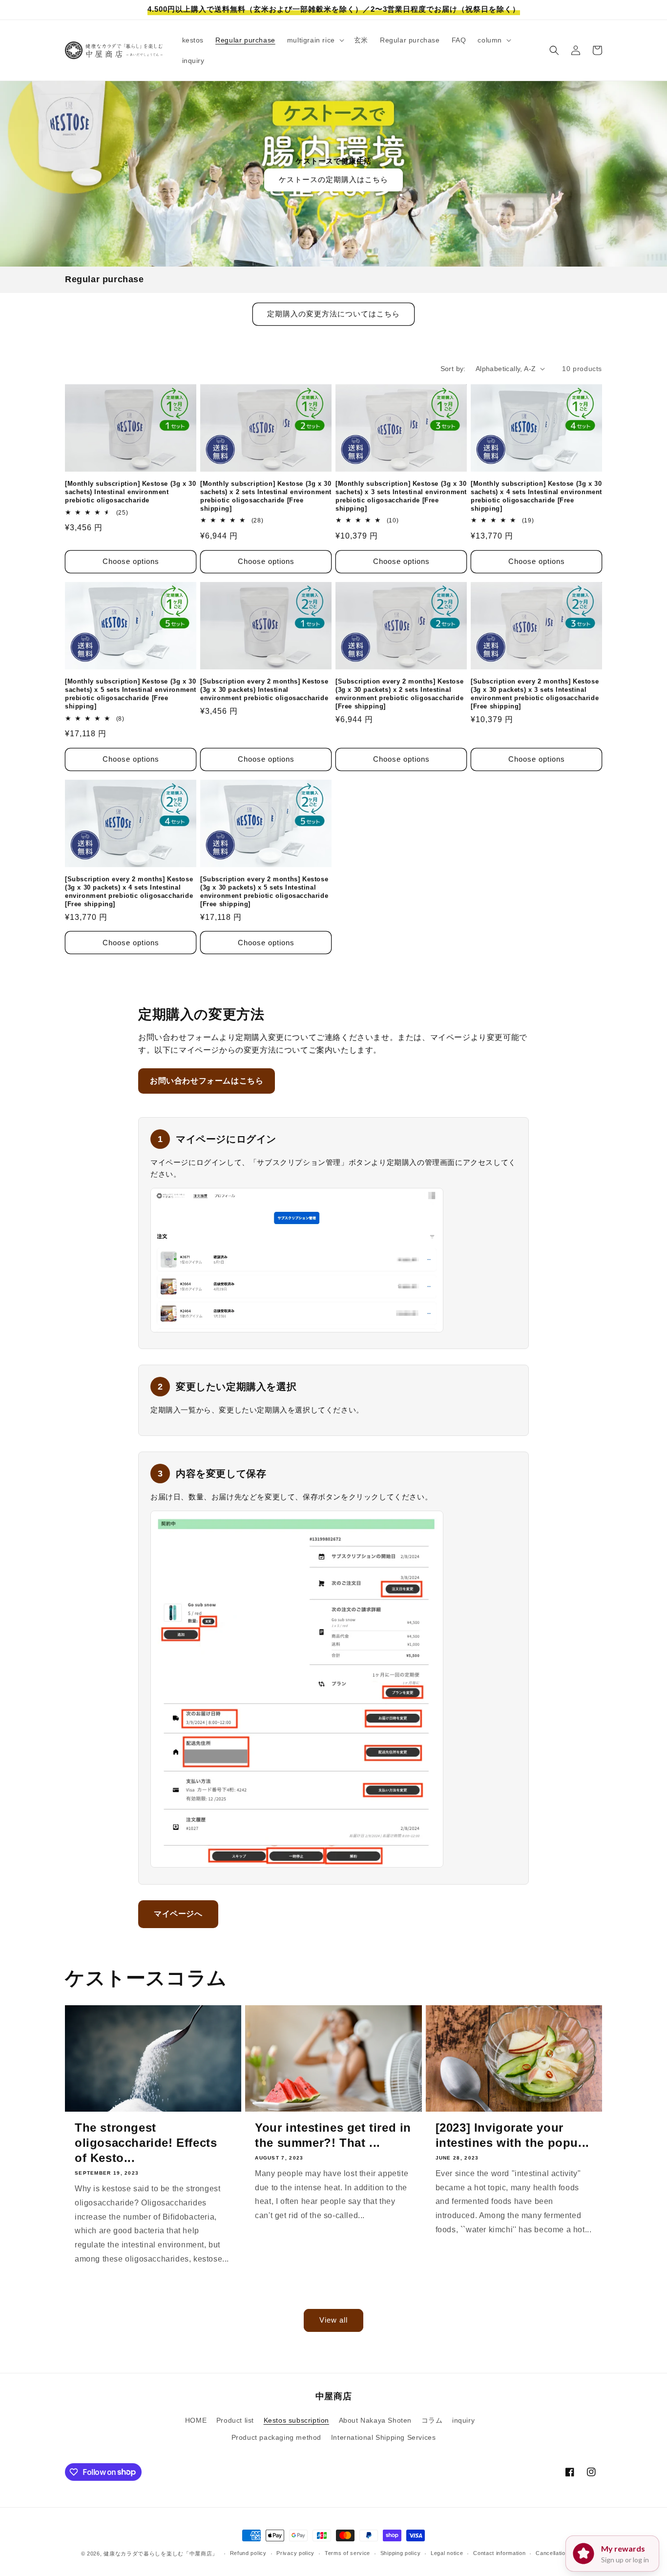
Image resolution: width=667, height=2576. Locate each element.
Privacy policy (295, 2553)
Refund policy (248, 2553)
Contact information (499, 2553)
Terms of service (347, 2553)
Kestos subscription (296, 2420)
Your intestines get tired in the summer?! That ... (333, 2135)
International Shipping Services (384, 2437)
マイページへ (178, 1914)
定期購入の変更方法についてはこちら (333, 314)
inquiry (463, 2420)
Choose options (131, 561)
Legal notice (447, 2553)
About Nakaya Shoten (375, 2420)
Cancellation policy (561, 2553)
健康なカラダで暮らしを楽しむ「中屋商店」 (161, 2554)
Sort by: (453, 369)
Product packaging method (276, 2437)
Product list (235, 2420)
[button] (315, 40)
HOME (196, 2420)
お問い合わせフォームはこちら (207, 1081)
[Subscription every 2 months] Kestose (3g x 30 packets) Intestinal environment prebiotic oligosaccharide (264, 690)
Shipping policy (401, 2553)
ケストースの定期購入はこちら (333, 179)
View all (333, 2320)
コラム (432, 2420)
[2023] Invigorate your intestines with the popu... (512, 2135)
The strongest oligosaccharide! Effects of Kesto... (146, 2143)
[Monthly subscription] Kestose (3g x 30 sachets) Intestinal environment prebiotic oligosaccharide (130, 492)
